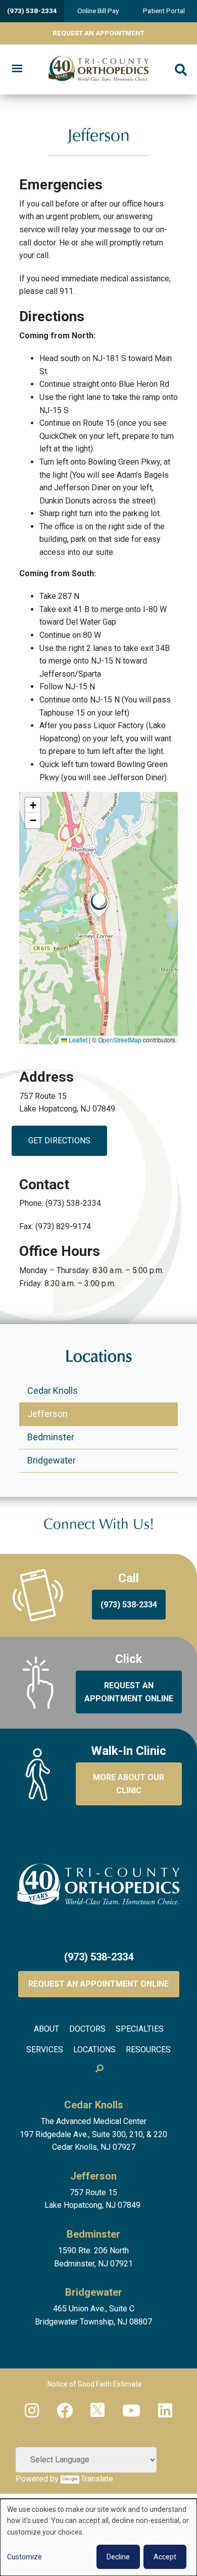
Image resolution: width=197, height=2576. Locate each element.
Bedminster (51, 1437)
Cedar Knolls (53, 1391)
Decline (118, 2557)
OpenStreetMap (120, 1040)
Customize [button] (24, 2557)
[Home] (98, 70)
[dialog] (98, 2537)
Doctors (87, 2029)
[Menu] (17, 69)
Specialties (140, 2029)
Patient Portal (164, 11)
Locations (94, 2050)
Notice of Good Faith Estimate (95, 2384)
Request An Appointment (98, 33)
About (46, 2029)
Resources (148, 2050)
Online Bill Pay (98, 11)
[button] (99, 905)
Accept (165, 2557)
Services (45, 2050)
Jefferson (47, 1414)
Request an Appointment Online (98, 1984)
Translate (97, 2479)
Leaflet (77, 1040)
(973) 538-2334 (32, 11)
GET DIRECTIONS (59, 1141)
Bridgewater (52, 1460)
